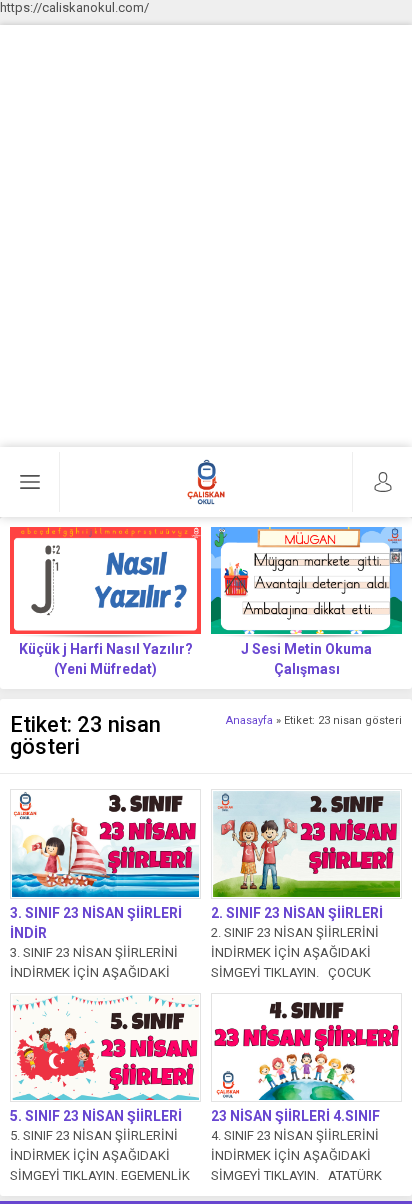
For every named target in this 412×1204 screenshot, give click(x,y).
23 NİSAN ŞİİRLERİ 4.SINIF (295, 1116)
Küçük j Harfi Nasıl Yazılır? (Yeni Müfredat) (106, 659)
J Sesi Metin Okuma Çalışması (306, 659)
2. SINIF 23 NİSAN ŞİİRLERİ (297, 913)
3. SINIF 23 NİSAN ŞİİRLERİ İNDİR (96, 923)
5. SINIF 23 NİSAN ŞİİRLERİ (96, 1116)
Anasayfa (249, 720)
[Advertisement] (206, 231)
